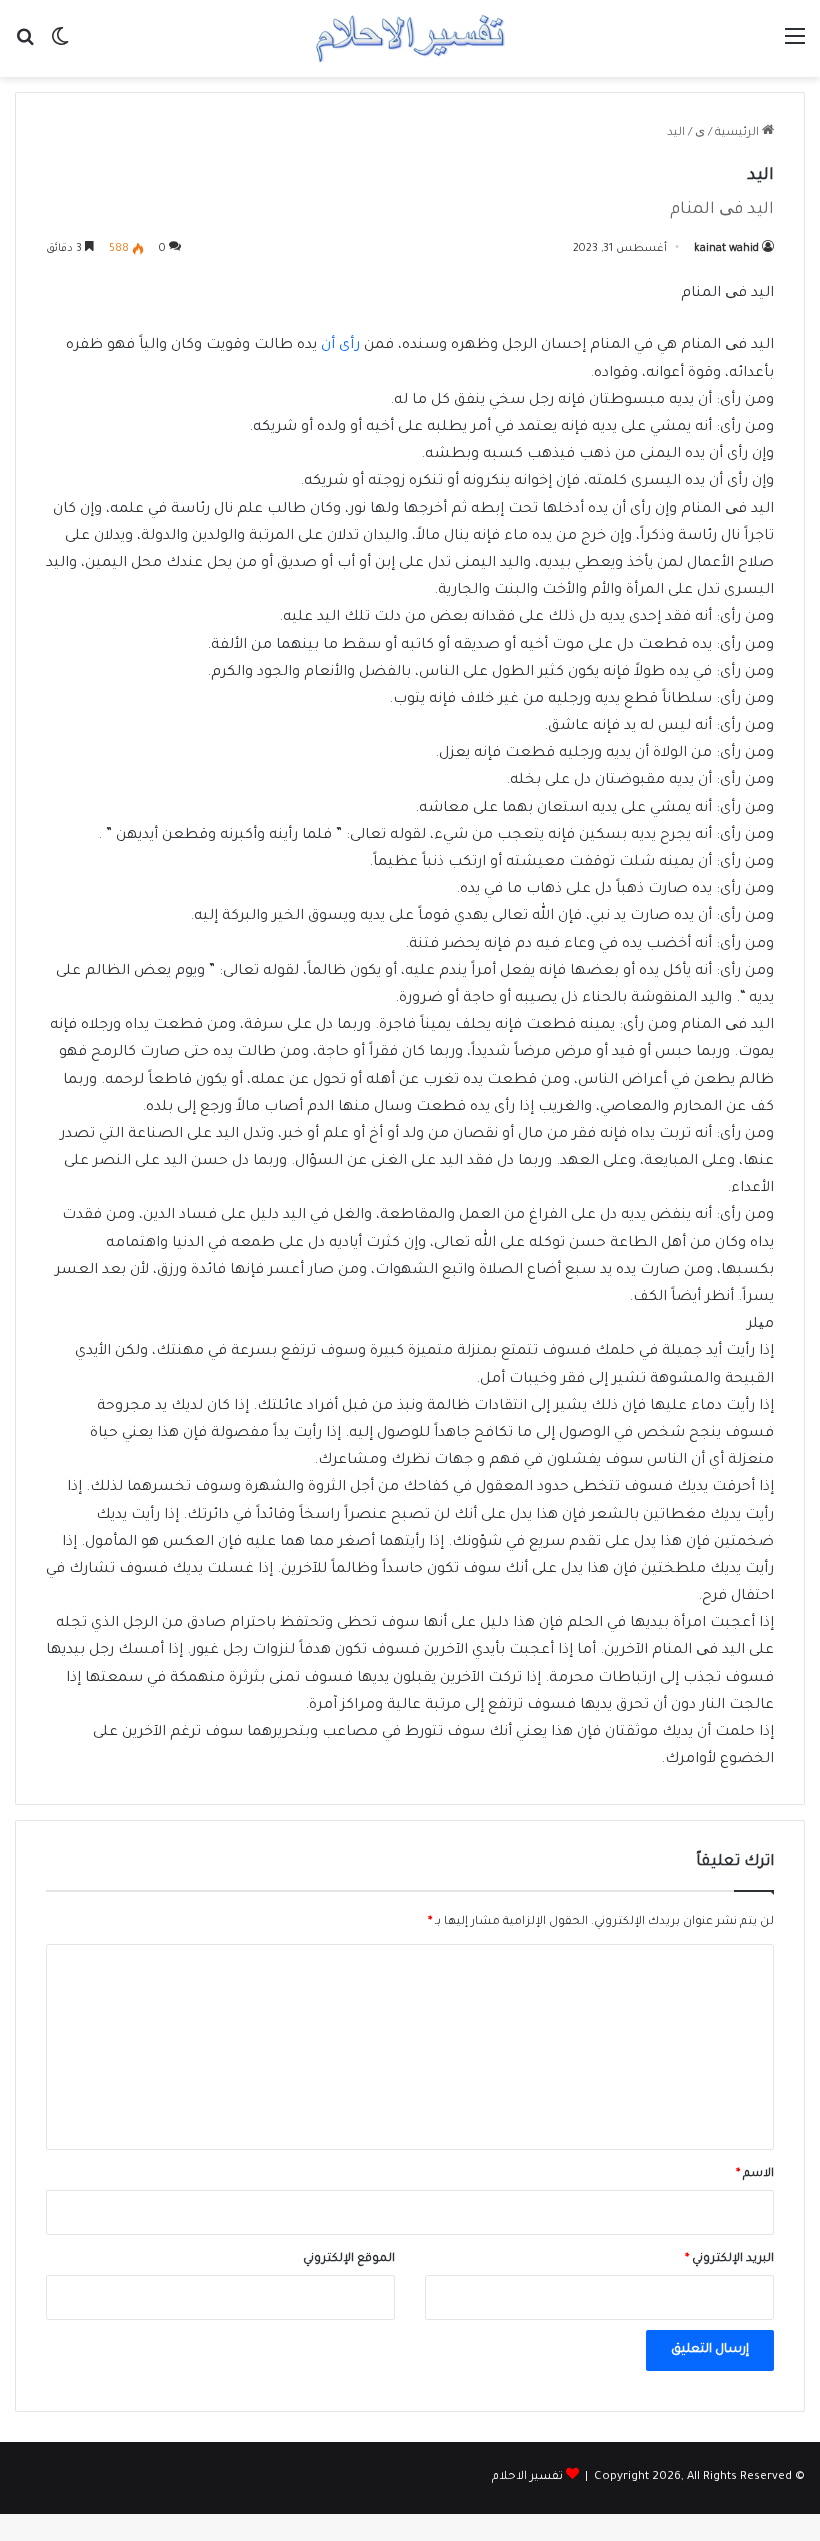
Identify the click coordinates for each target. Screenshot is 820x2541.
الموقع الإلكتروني (349, 2259)
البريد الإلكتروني (729, 2259)
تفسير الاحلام (527, 2477)
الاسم (755, 2174)
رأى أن (340, 346)
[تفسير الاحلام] (410, 38)
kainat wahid (726, 249)
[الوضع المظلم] (60, 46)
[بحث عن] (25, 46)
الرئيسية (738, 133)
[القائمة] (795, 46)
